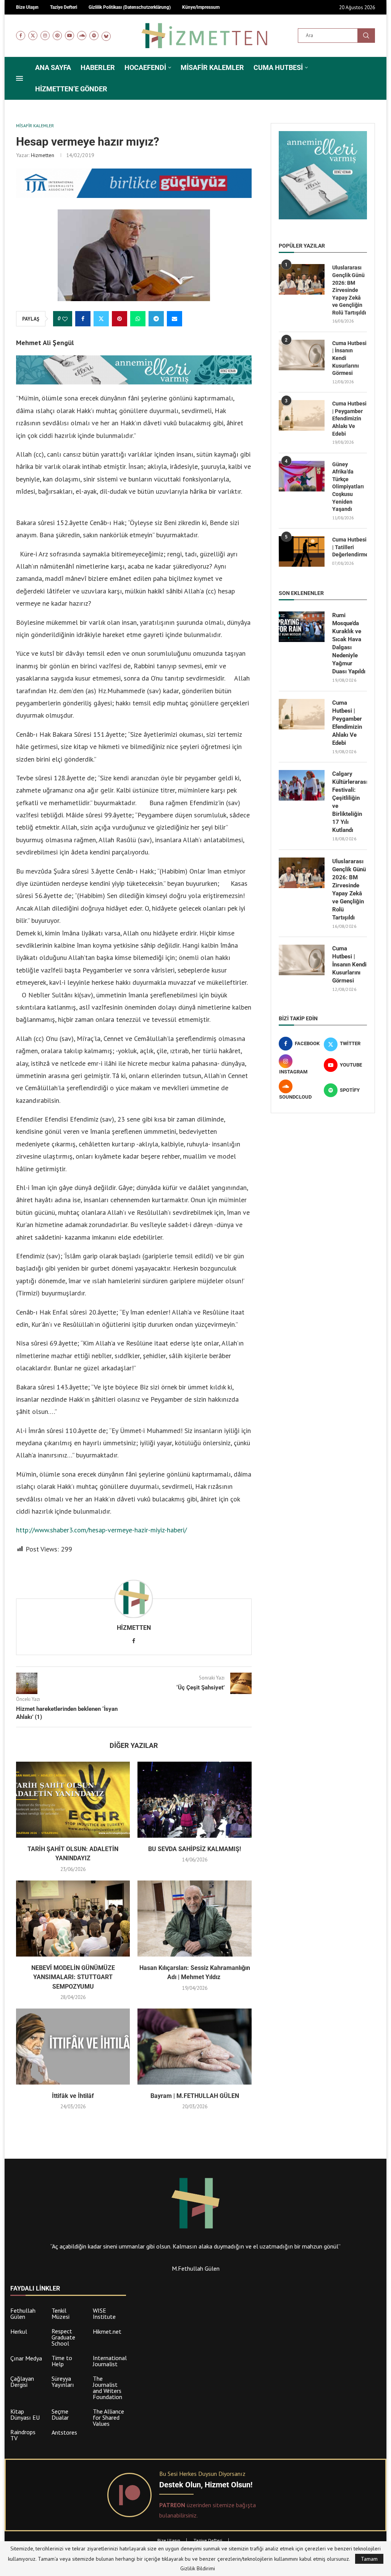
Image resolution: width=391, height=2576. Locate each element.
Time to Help (62, 2361)
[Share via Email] (174, 319)
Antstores (64, 2432)
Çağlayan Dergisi (22, 2381)
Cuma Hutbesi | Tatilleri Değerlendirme (350, 547)
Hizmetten (43, 155)
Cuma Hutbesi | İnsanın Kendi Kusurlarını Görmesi (349, 358)
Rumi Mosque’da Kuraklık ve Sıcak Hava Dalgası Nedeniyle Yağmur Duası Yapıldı (349, 643)
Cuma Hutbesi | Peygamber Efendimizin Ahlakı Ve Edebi (349, 418)
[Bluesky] (106, 36)
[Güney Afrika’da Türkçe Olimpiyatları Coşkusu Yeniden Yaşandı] (302, 476)
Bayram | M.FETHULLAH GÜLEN (195, 2096)
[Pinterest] (57, 36)
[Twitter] (33, 36)
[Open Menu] (19, 78)
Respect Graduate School (63, 2337)
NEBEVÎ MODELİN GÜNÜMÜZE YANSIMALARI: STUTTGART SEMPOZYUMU (73, 1977)
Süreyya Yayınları (63, 2381)
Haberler (98, 67)
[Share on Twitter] (101, 319)
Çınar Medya (26, 2358)
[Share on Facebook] (83, 319)
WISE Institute (104, 2313)
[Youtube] (69, 36)
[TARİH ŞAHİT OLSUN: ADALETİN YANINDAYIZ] (73, 1800)
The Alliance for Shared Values (108, 2417)
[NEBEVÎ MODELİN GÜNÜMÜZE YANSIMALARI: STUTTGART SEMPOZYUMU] (73, 1919)
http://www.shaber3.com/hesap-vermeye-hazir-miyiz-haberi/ (101, 1530)
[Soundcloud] (82, 36)
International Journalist (110, 2361)
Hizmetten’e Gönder (71, 89)
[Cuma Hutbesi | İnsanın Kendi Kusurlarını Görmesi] (302, 355)
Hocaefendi (145, 67)
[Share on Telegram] (156, 319)
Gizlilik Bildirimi (198, 2568)
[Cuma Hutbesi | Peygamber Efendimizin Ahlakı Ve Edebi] (302, 415)
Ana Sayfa (53, 67)
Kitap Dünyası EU (25, 2414)
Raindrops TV (23, 2435)
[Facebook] (21, 36)
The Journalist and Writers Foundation (107, 2388)
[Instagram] (45, 36)
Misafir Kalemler (212, 67)
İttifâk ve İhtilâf (73, 2096)
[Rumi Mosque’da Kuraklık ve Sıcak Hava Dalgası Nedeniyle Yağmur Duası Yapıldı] (302, 627)
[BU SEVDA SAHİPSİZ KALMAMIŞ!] (194, 1800)
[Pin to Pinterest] (120, 319)
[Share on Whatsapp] (138, 319)
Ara (366, 36)
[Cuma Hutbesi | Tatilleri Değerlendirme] (302, 551)
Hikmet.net (107, 2331)
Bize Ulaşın (169, 2540)
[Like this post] (65, 319)
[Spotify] (94, 36)
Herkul (19, 2331)
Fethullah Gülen (23, 2313)
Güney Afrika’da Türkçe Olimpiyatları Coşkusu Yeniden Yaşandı (348, 487)
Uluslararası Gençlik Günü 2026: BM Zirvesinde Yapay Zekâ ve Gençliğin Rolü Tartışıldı (349, 290)
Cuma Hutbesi (278, 67)
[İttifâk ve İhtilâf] (73, 2047)
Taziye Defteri (208, 2540)
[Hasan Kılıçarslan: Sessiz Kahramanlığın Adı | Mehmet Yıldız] (194, 1919)
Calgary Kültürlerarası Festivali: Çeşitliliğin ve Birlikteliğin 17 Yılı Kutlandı (350, 802)
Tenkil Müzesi (61, 2313)
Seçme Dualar (60, 2414)
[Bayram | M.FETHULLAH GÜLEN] (194, 2047)
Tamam (369, 2559)
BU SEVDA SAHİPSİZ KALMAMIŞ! (195, 1849)
